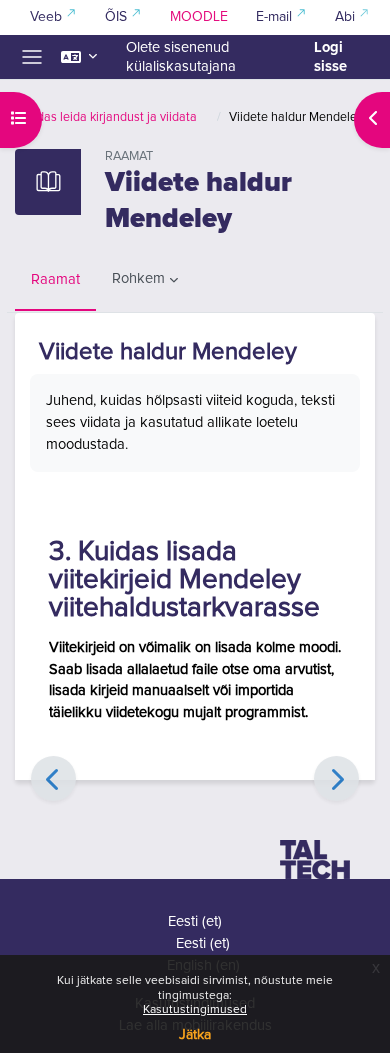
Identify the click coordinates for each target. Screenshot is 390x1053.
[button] (79, 57)
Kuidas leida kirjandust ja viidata (108, 117)
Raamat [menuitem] (55, 279)
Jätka (195, 1035)
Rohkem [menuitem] (138, 278)
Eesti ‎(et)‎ (195, 921)
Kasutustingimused (195, 1010)
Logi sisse (330, 57)
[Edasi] (336, 778)
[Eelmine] (53, 778)
